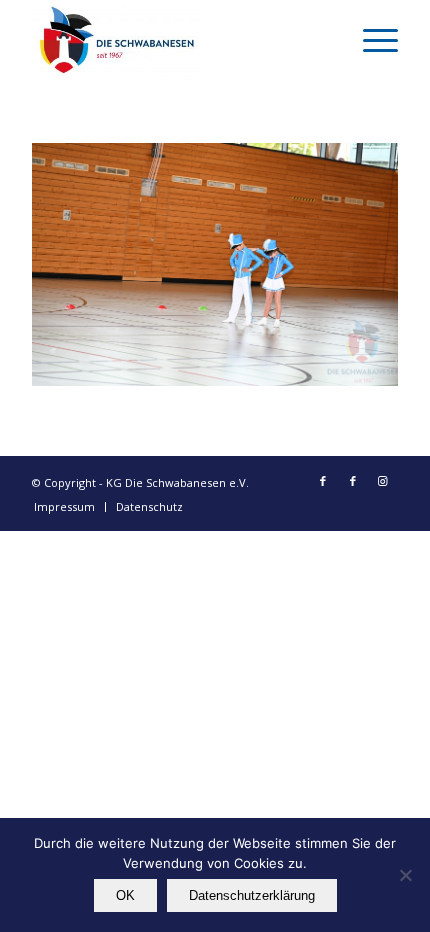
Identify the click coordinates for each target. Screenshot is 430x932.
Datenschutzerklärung (252, 895)
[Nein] (405, 875)
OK (125, 895)
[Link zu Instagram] (383, 481)
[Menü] (370, 40)
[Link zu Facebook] (323, 481)
